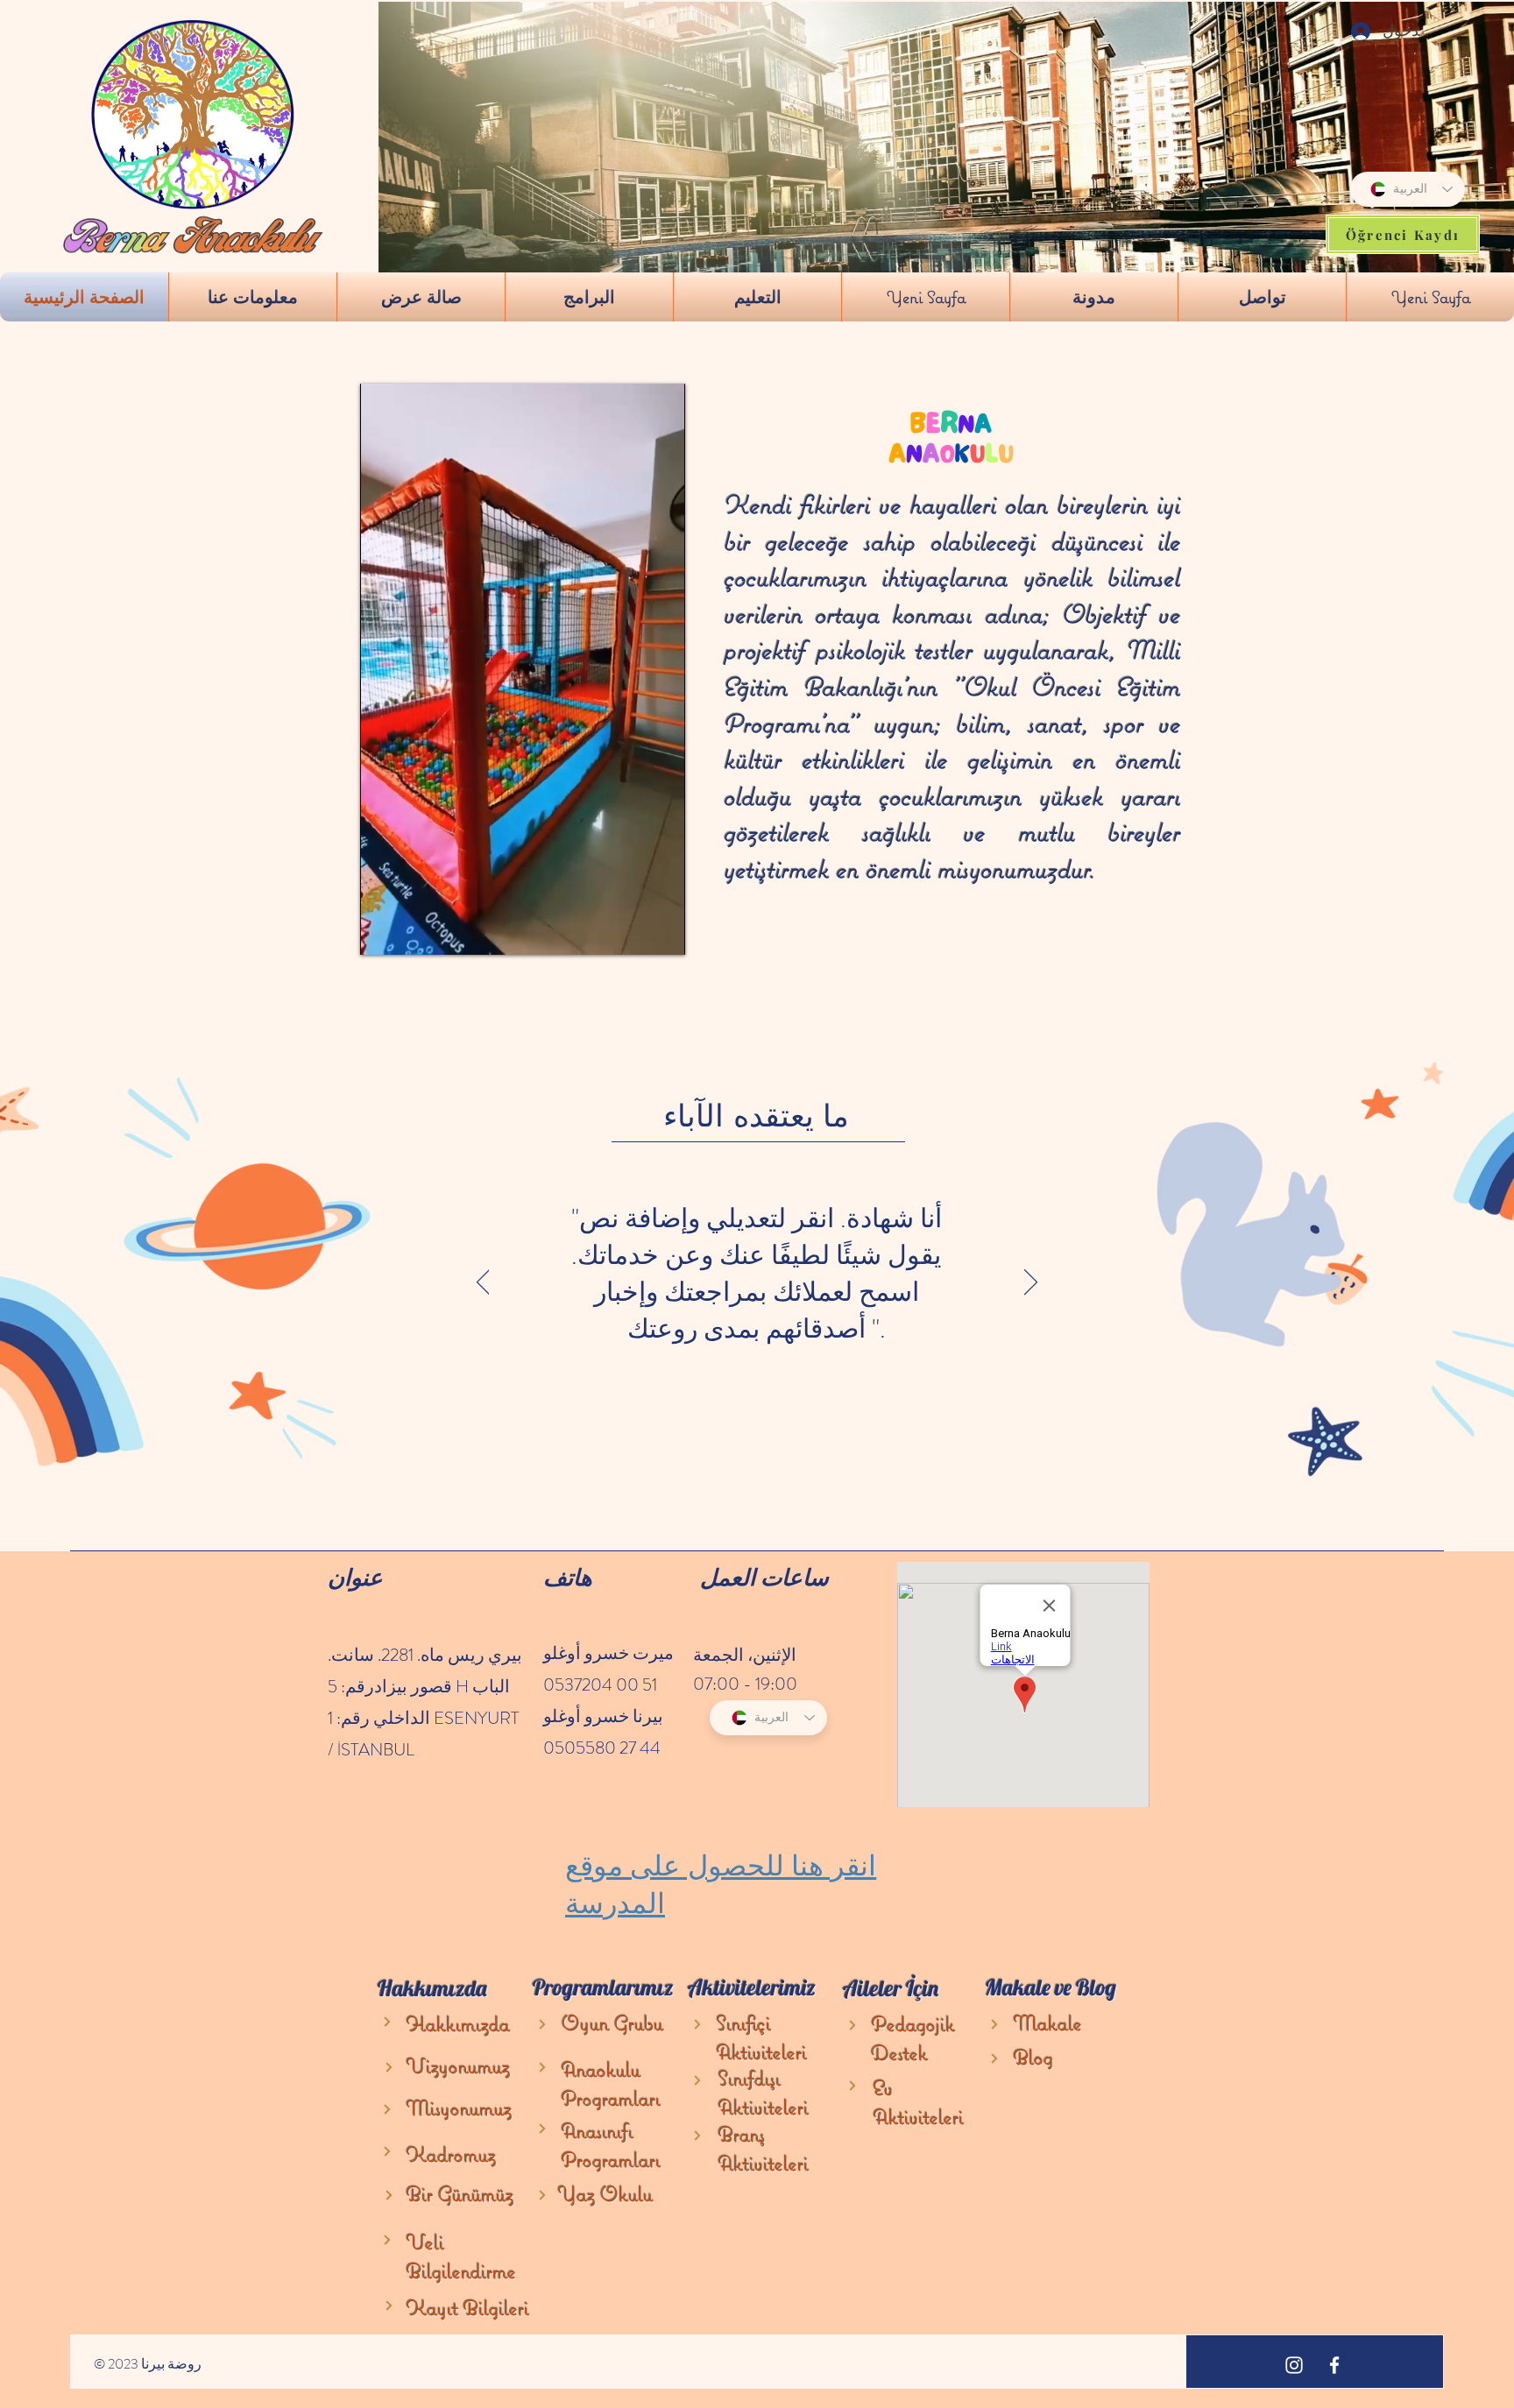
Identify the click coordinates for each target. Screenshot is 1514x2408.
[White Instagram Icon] (1294, 2365)
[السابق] (483, 1283)
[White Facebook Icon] (1334, 2365)
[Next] (387, 2022)
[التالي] (1031, 1283)
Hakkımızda (458, 2024)
